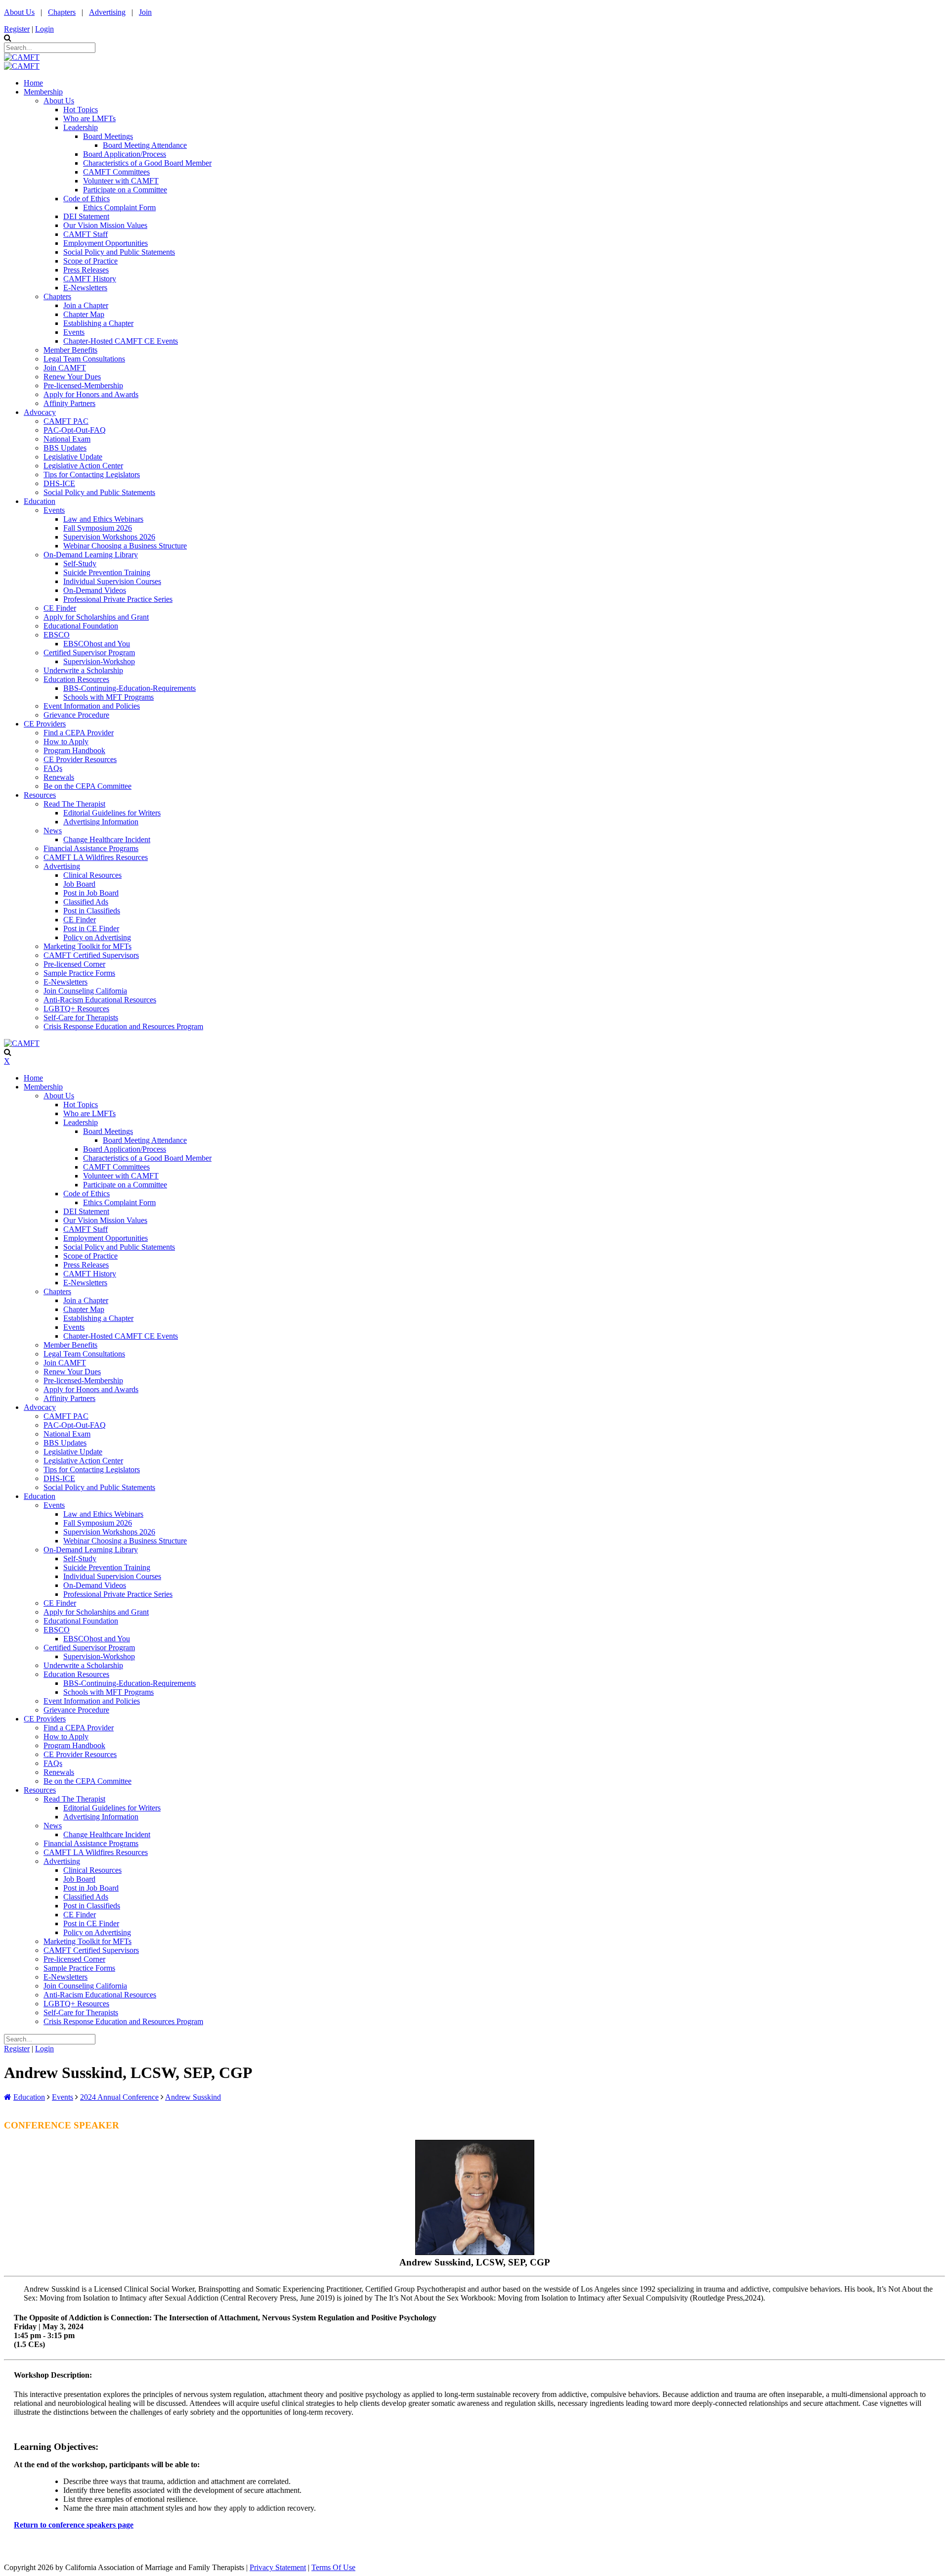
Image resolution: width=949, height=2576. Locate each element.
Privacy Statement (278, 2567)
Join (145, 12)
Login (44, 29)
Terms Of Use (333, 2567)
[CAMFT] (22, 57)
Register (17, 29)
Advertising (107, 12)
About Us (19, 12)
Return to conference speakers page (74, 2525)
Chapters (62, 12)
